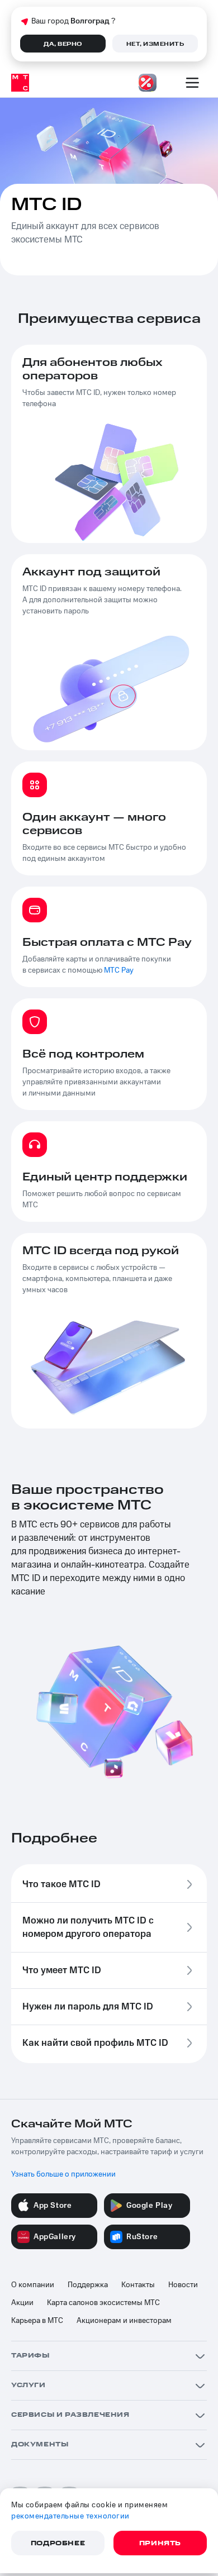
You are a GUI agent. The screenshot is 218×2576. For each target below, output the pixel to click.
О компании (33, 2285)
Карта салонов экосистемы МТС (103, 2303)
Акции (22, 2303)
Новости (183, 2285)
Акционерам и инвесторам (124, 2321)
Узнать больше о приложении (63, 2174)
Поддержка (88, 2285)
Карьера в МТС (37, 2321)
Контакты (138, 2285)
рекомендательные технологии (70, 2516)
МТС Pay (119, 970)
